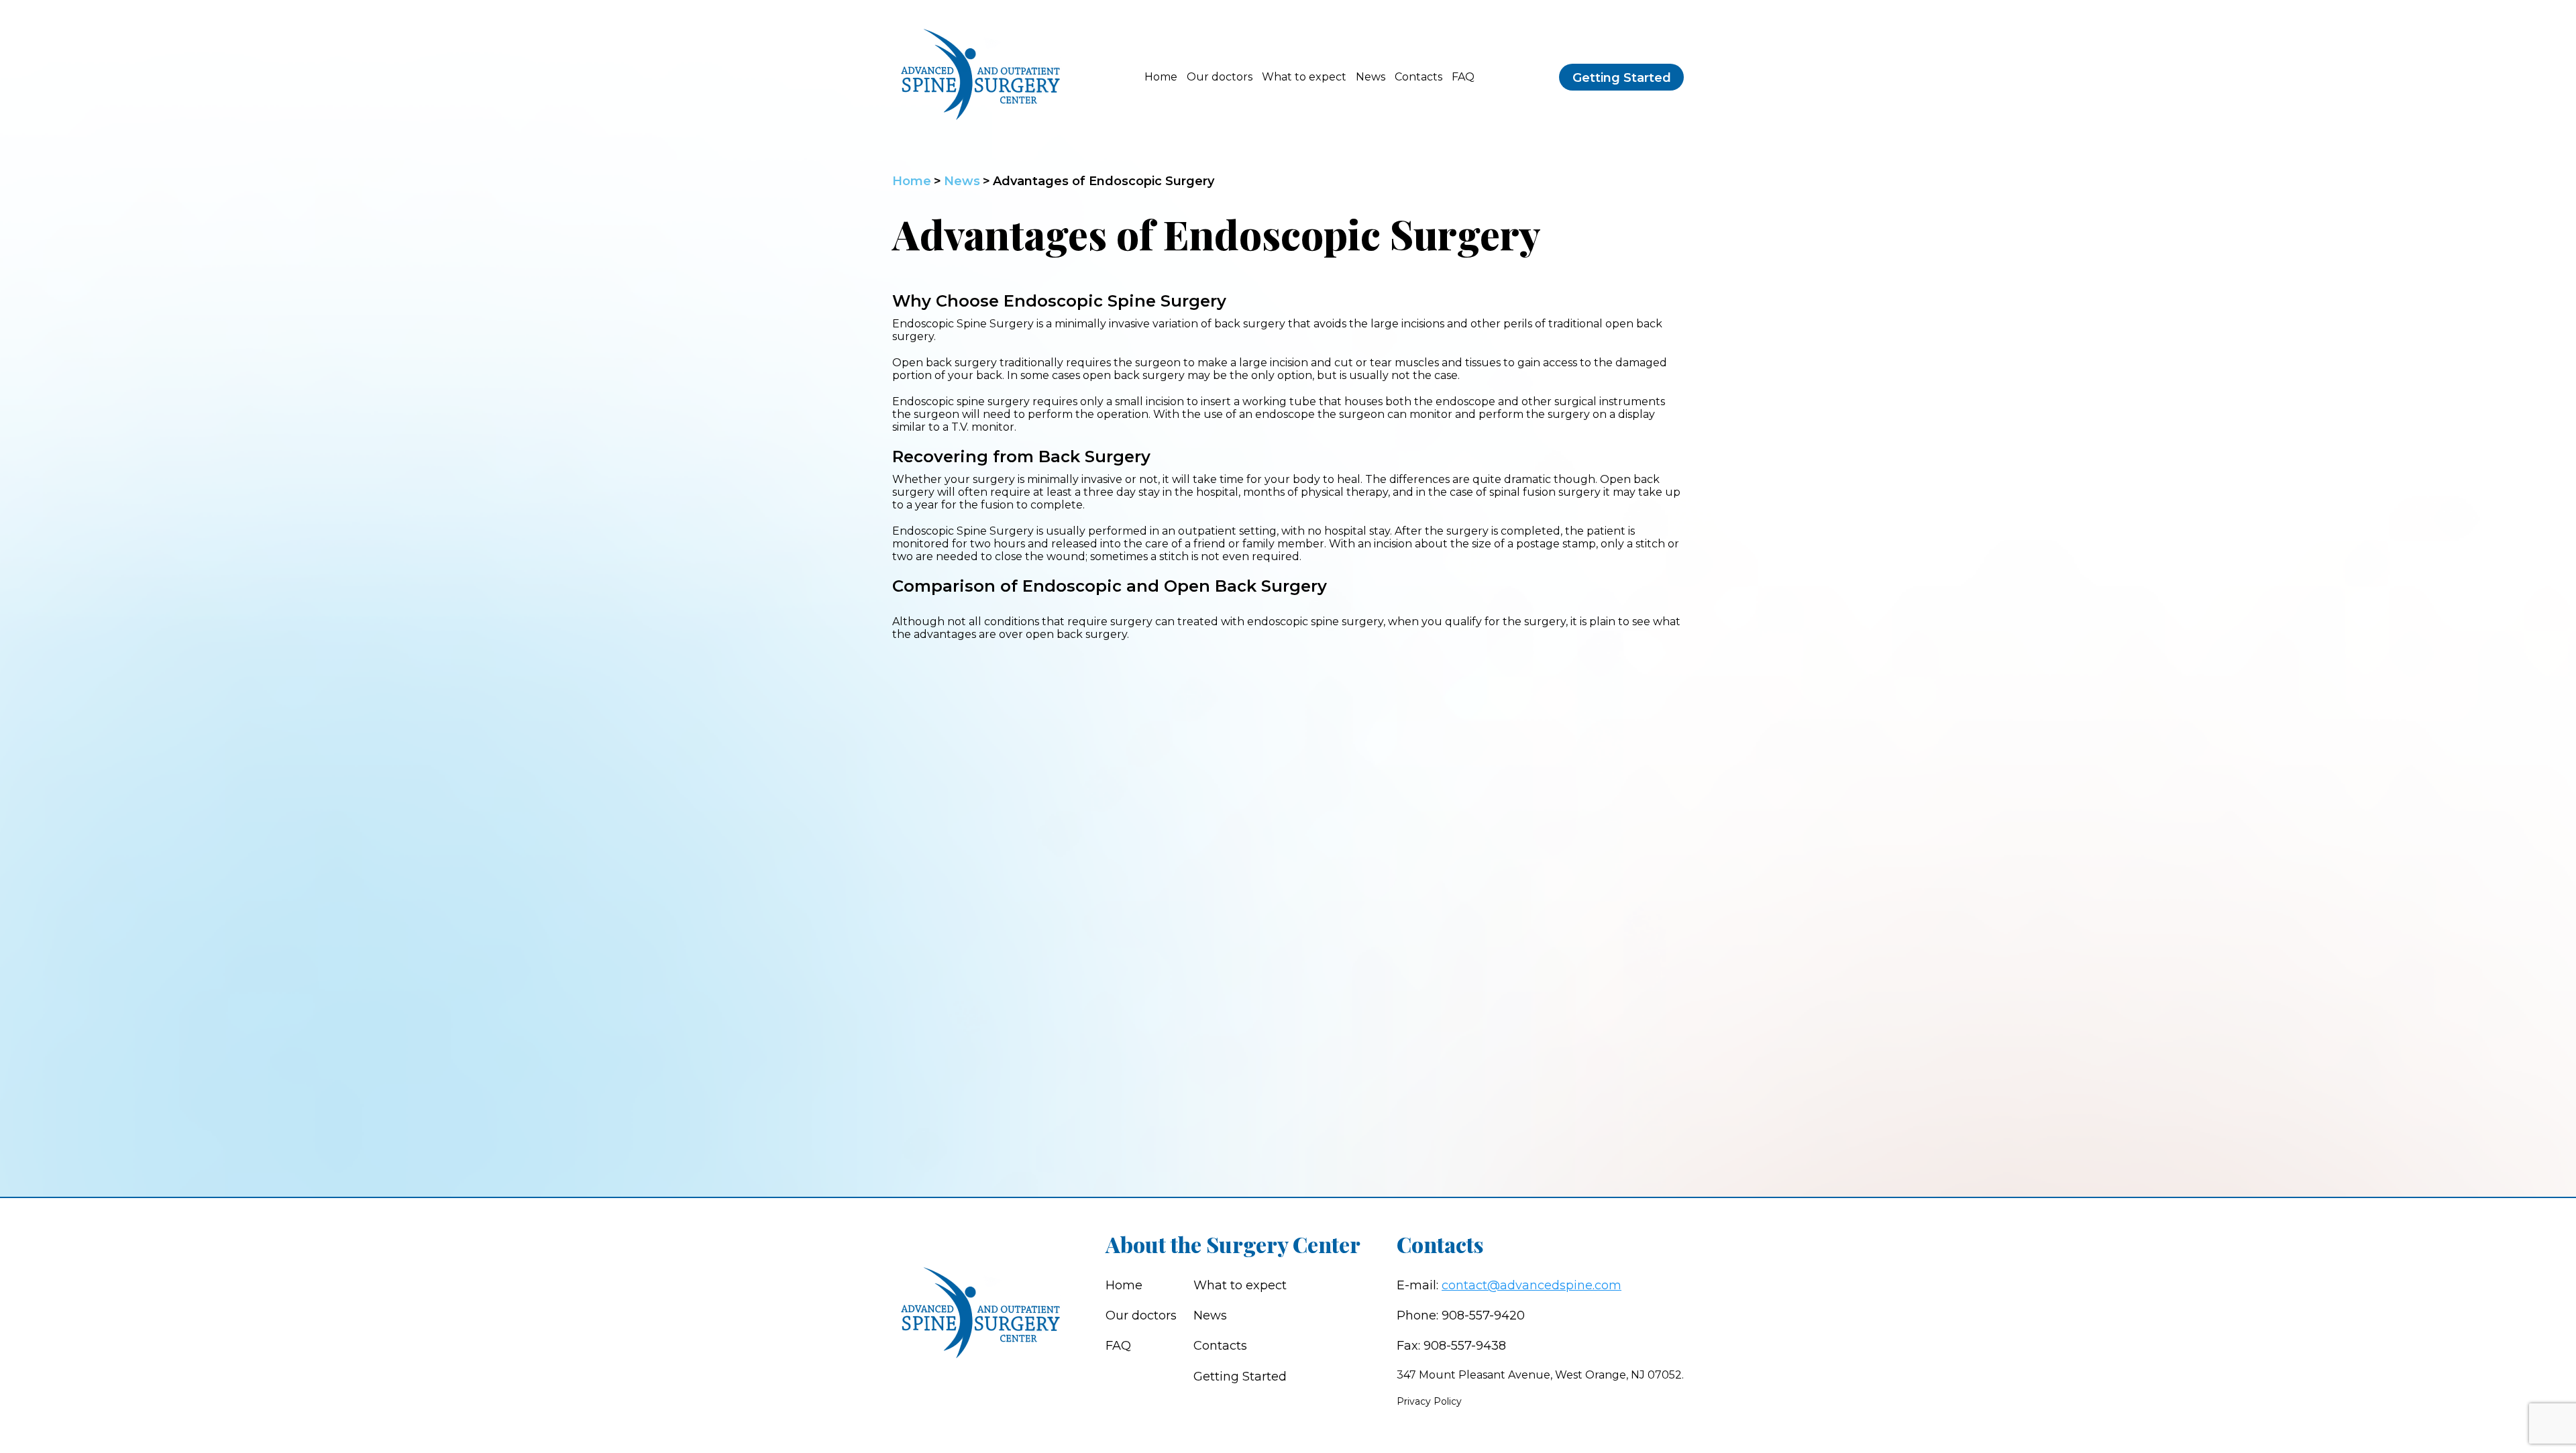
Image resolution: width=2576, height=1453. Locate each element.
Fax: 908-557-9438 (1451, 1346)
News (1371, 77)
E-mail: (1509, 1285)
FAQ (1463, 77)
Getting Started (1622, 78)
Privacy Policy (1429, 1401)
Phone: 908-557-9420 (1461, 1315)
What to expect (1304, 77)
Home (1161, 77)
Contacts (1418, 77)
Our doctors (1220, 77)
